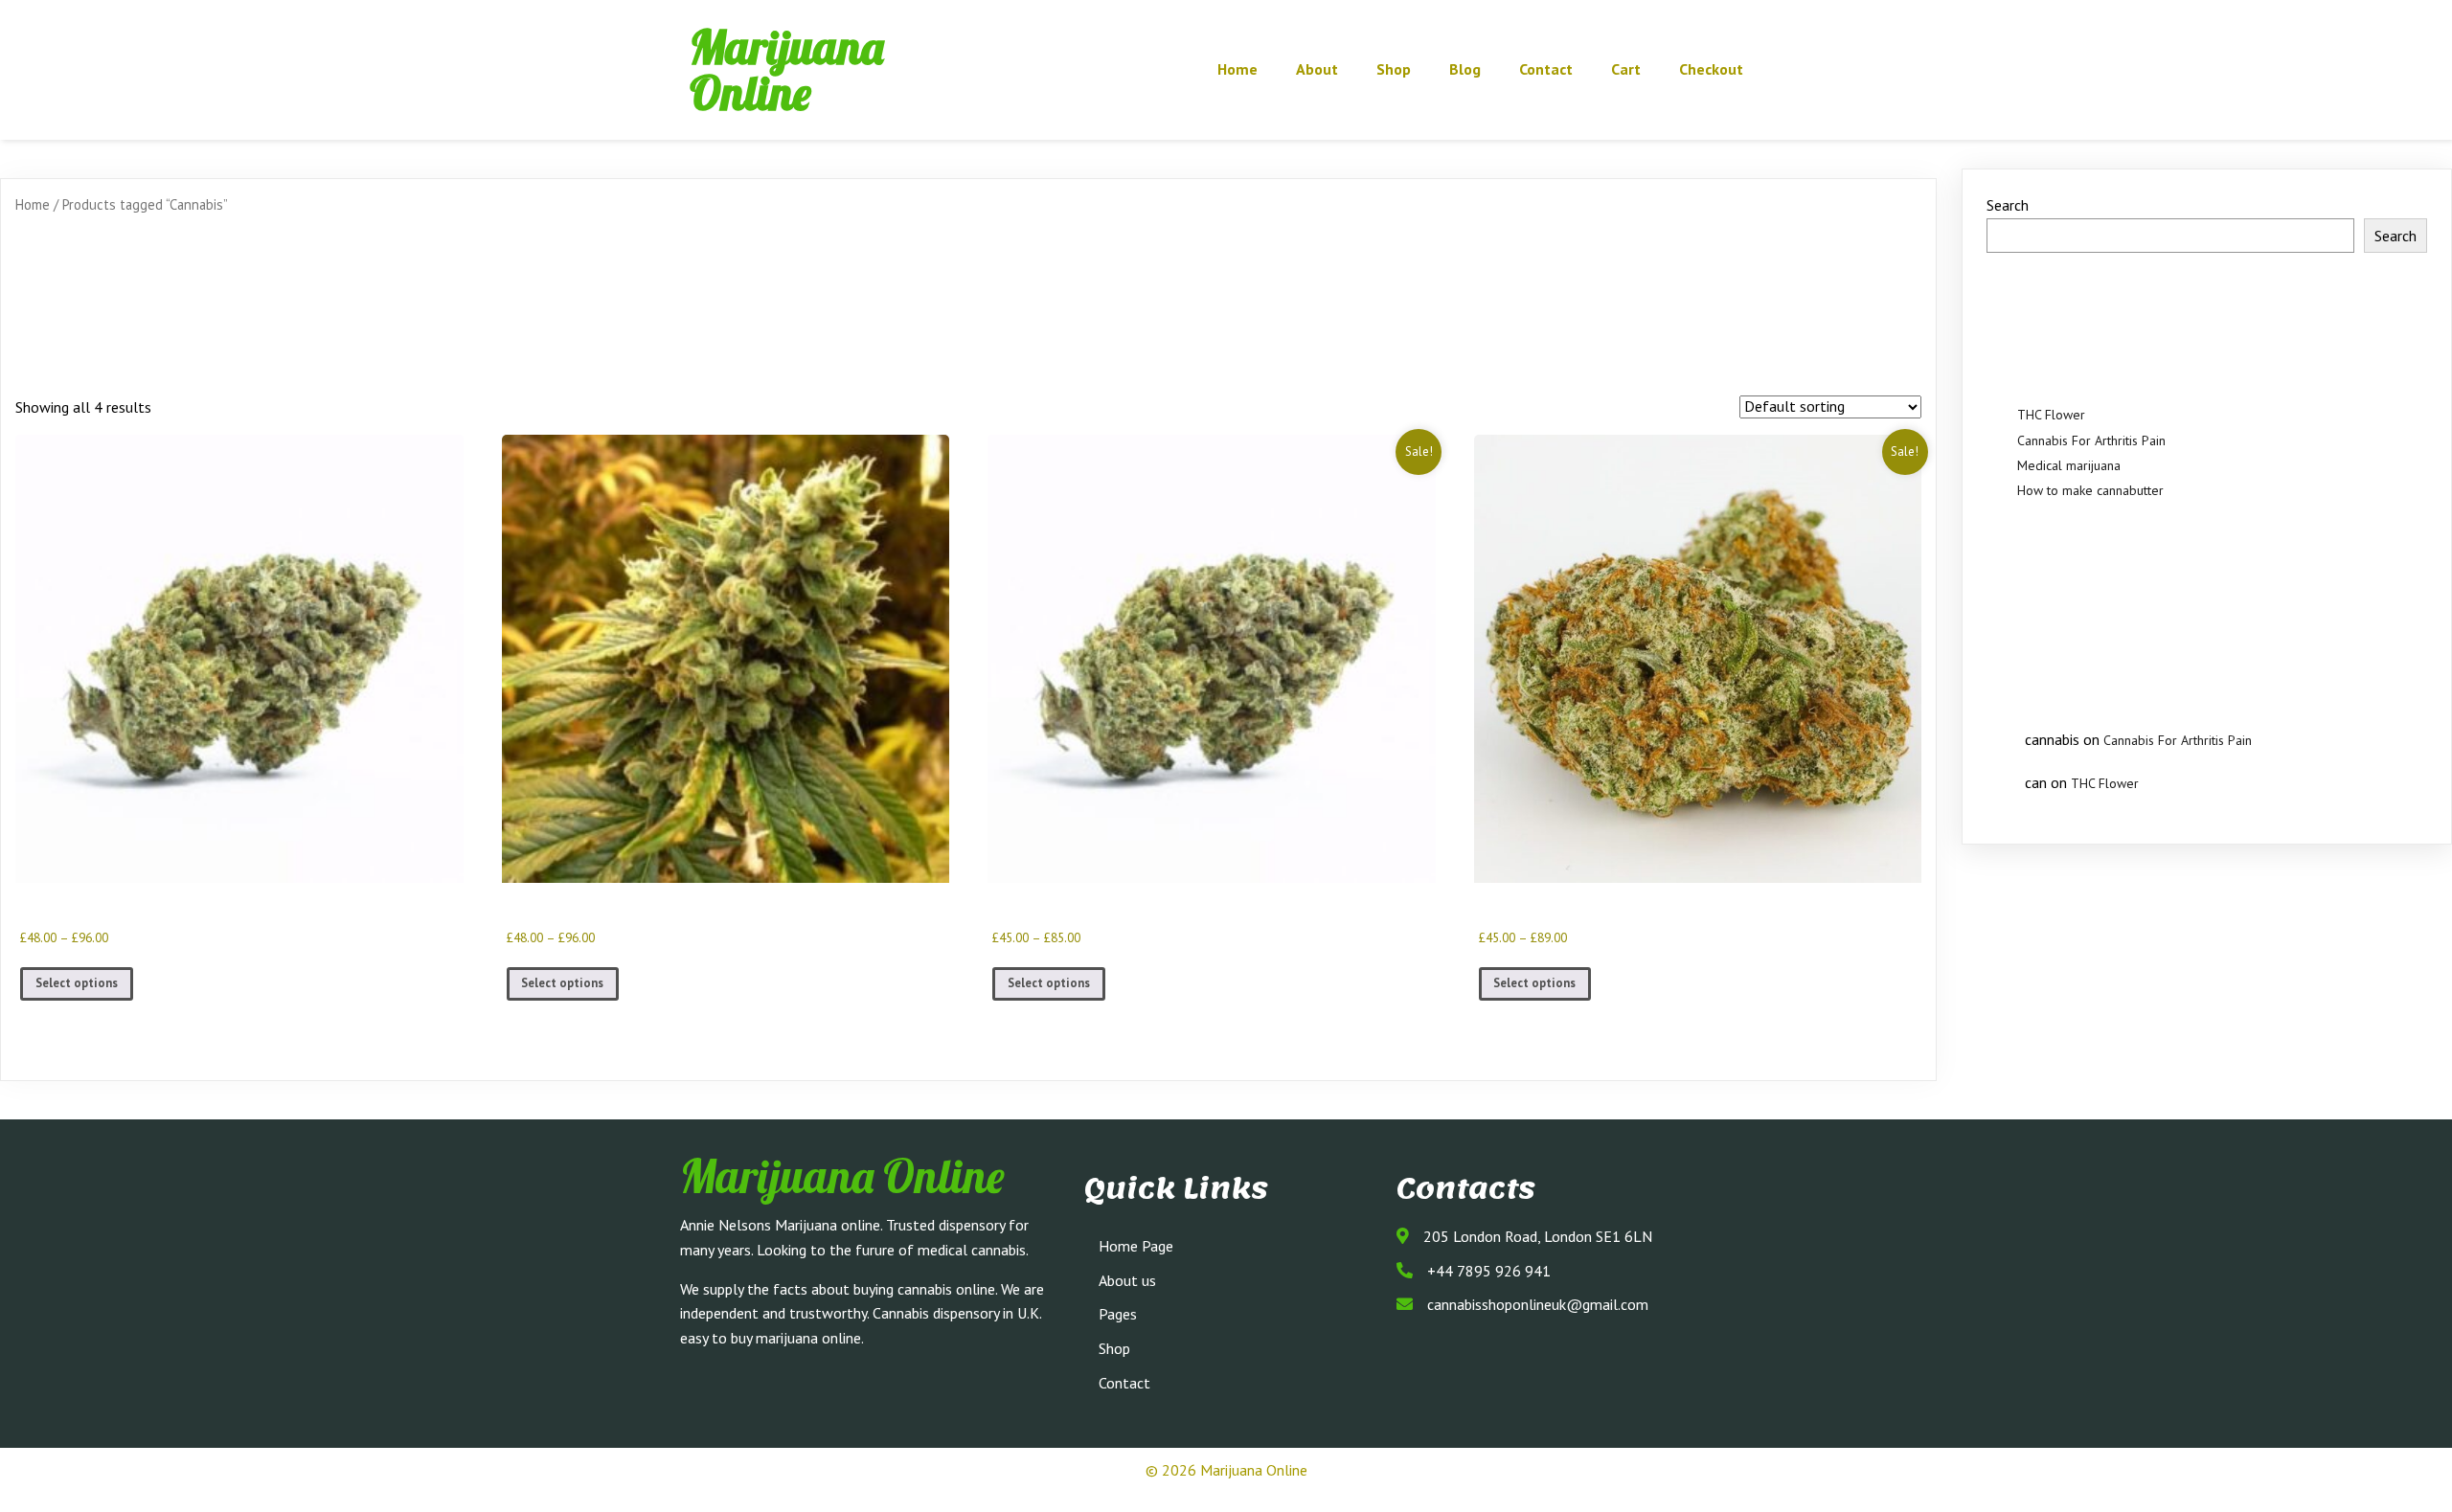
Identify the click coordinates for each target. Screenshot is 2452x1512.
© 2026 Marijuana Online (1226, 1470)
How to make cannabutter (2090, 490)
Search (2008, 205)
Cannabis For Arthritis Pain (2091, 440)
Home (33, 204)
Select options (77, 983)
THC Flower (2051, 415)
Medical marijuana (2069, 465)
